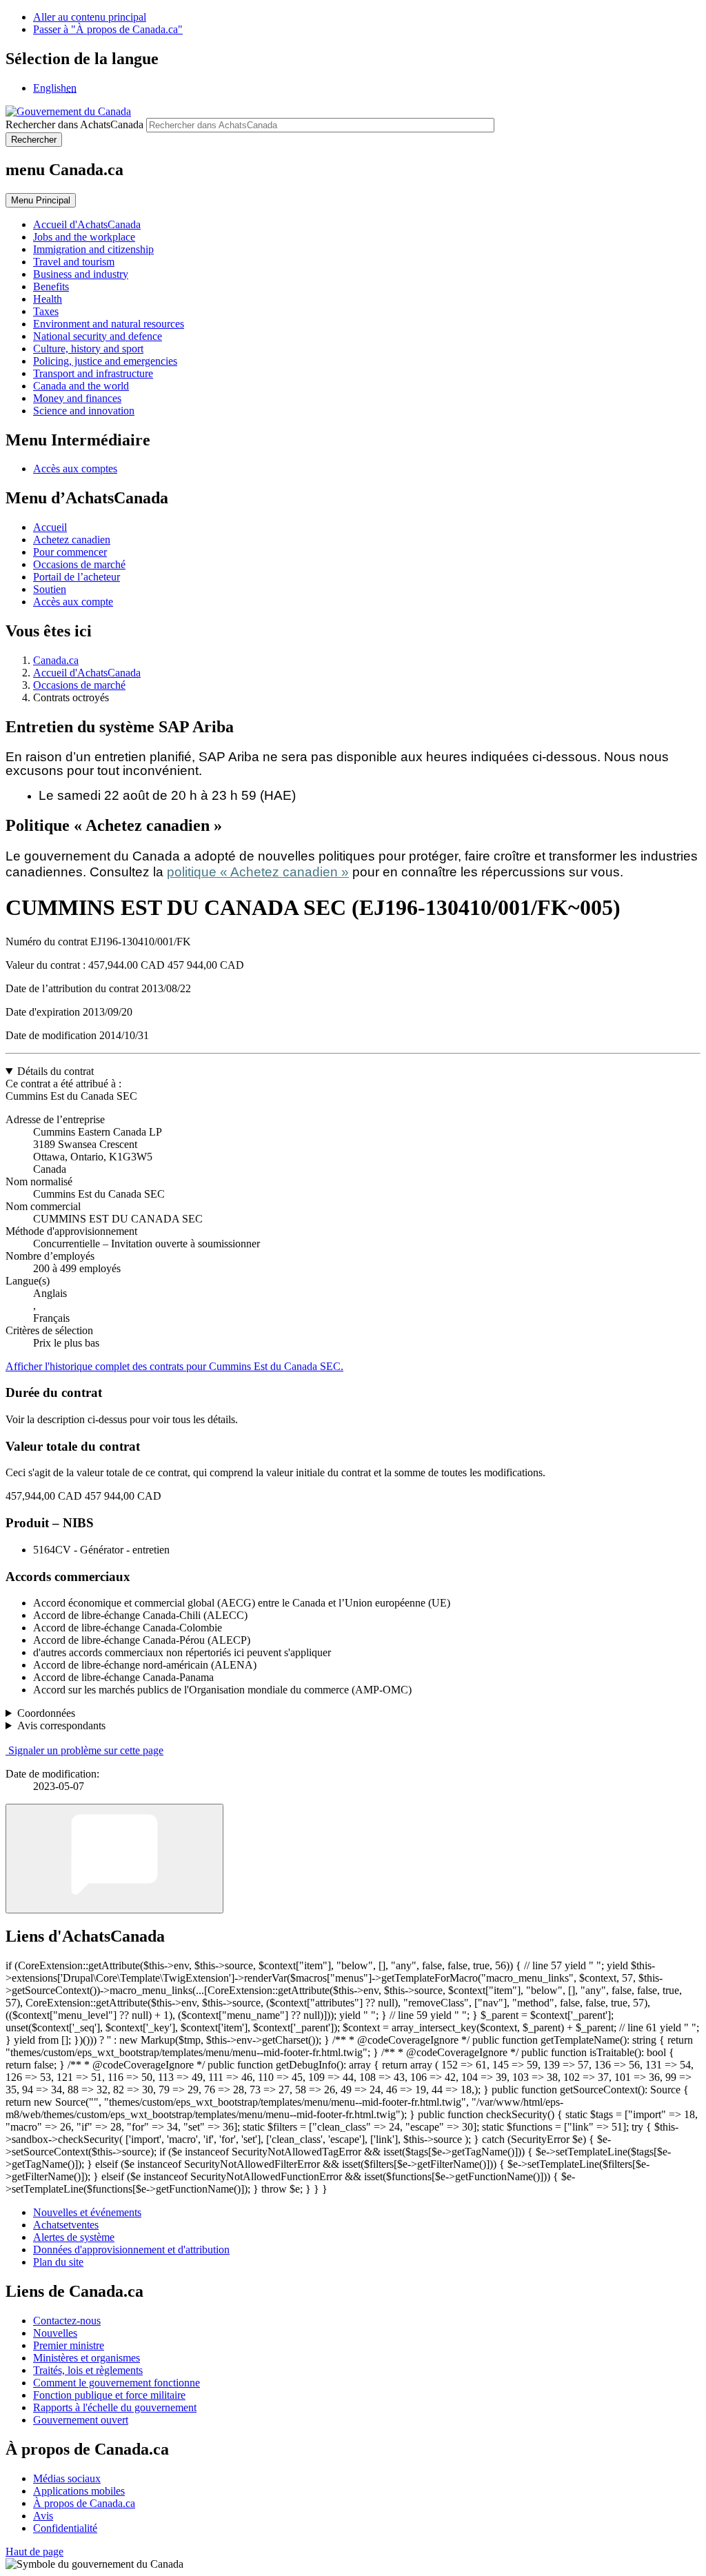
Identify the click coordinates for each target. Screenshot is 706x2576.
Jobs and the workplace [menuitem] (84, 237)
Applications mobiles (79, 2491)
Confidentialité (65, 2528)
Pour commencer (70, 552)
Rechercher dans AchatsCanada (74, 124)
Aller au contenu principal (90, 17)
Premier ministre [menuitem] (69, 2345)
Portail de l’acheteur (77, 577)
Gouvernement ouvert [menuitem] (81, 2420)
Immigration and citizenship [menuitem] (93, 249)
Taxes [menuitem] (46, 311)
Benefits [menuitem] (51, 286)
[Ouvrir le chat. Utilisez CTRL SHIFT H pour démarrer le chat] (114, 1859)
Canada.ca (56, 660)
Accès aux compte (73, 602)
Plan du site (58, 2262)
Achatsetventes (66, 2225)
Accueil (50, 527)
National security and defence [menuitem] (98, 336)
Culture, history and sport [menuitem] (88, 349)
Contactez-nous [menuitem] (67, 2321)
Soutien (50, 589)
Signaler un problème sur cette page (86, 1750)
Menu (41, 200)
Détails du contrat (56, 1071)
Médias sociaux (67, 2478)
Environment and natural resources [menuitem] (109, 324)
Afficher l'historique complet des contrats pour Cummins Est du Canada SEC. (174, 1366)
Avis (43, 2516)
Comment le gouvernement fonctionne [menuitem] (117, 2383)
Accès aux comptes (75, 469)
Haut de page (34, 2552)
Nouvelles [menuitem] (55, 2333)
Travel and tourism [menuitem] (74, 262)
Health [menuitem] (48, 299)
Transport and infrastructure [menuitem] (93, 373)
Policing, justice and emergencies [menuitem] (105, 361)
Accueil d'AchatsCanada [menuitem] (87, 224)
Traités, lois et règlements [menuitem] (88, 2370)
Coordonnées (46, 1713)
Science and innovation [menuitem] (84, 411)
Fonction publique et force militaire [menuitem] (109, 2395)
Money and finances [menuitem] (77, 398)
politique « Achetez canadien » (258, 872)
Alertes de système (74, 2237)
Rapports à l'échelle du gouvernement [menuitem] (115, 2407)
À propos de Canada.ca (84, 2503)
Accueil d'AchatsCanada (87, 673)
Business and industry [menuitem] (81, 274)
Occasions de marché (79, 564)
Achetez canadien (72, 540)
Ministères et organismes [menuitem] (87, 2358)
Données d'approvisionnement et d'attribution (131, 2250)
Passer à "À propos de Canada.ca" (108, 29)
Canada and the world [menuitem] (81, 386)
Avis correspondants (61, 1725)
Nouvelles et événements (87, 2212)
